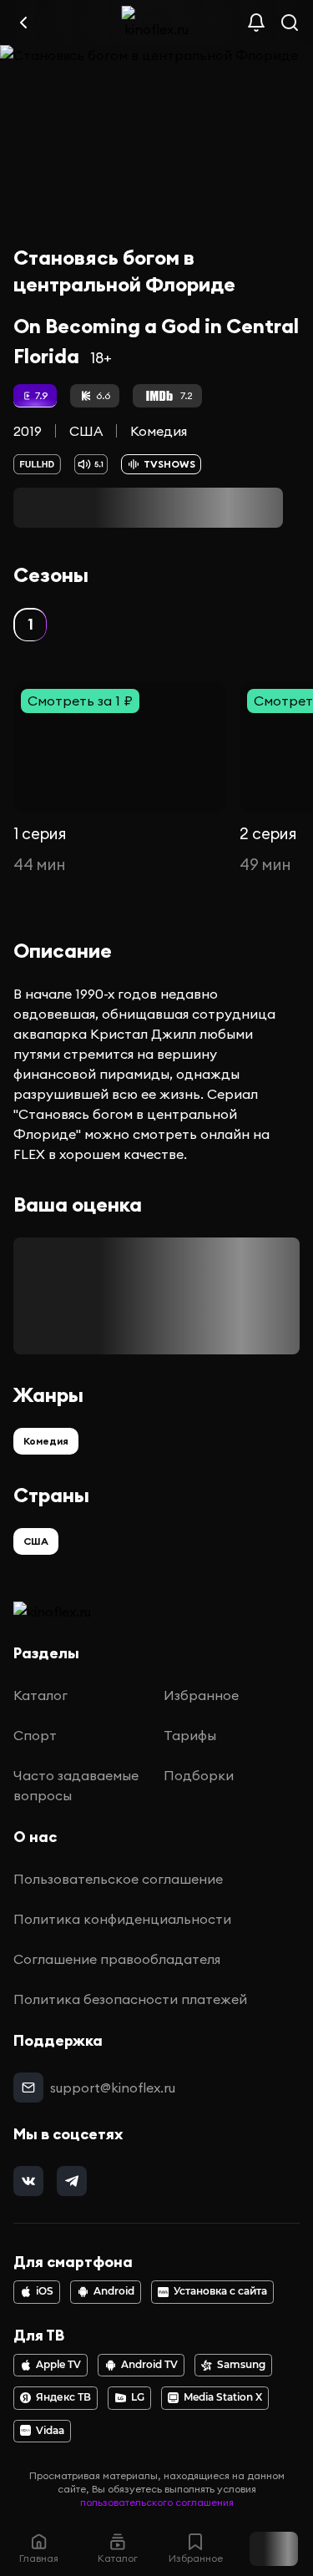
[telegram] (72, 2181)
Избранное (201, 1695)
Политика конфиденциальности (122, 1919)
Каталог (40, 1695)
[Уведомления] (256, 23)
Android (114, 2291)
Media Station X (223, 2397)
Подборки (199, 1775)
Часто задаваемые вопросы (76, 1785)
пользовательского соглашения (157, 2502)
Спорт (35, 1735)
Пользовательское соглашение (118, 1879)
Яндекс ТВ (63, 2397)
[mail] (28, 2088)
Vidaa (50, 2431)
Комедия (159, 431)
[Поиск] (290, 23)
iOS (45, 2291)
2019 (28, 431)
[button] (30, 625)
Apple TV (58, 2365)
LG (138, 2397)
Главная (39, 2558)
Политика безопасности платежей (130, 1999)
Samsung (241, 2365)
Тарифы (190, 1735)
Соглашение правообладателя (117, 1959)
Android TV (149, 2365)
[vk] (28, 2181)
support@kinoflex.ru (113, 2088)
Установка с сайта (220, 2291)
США (86, 431)
